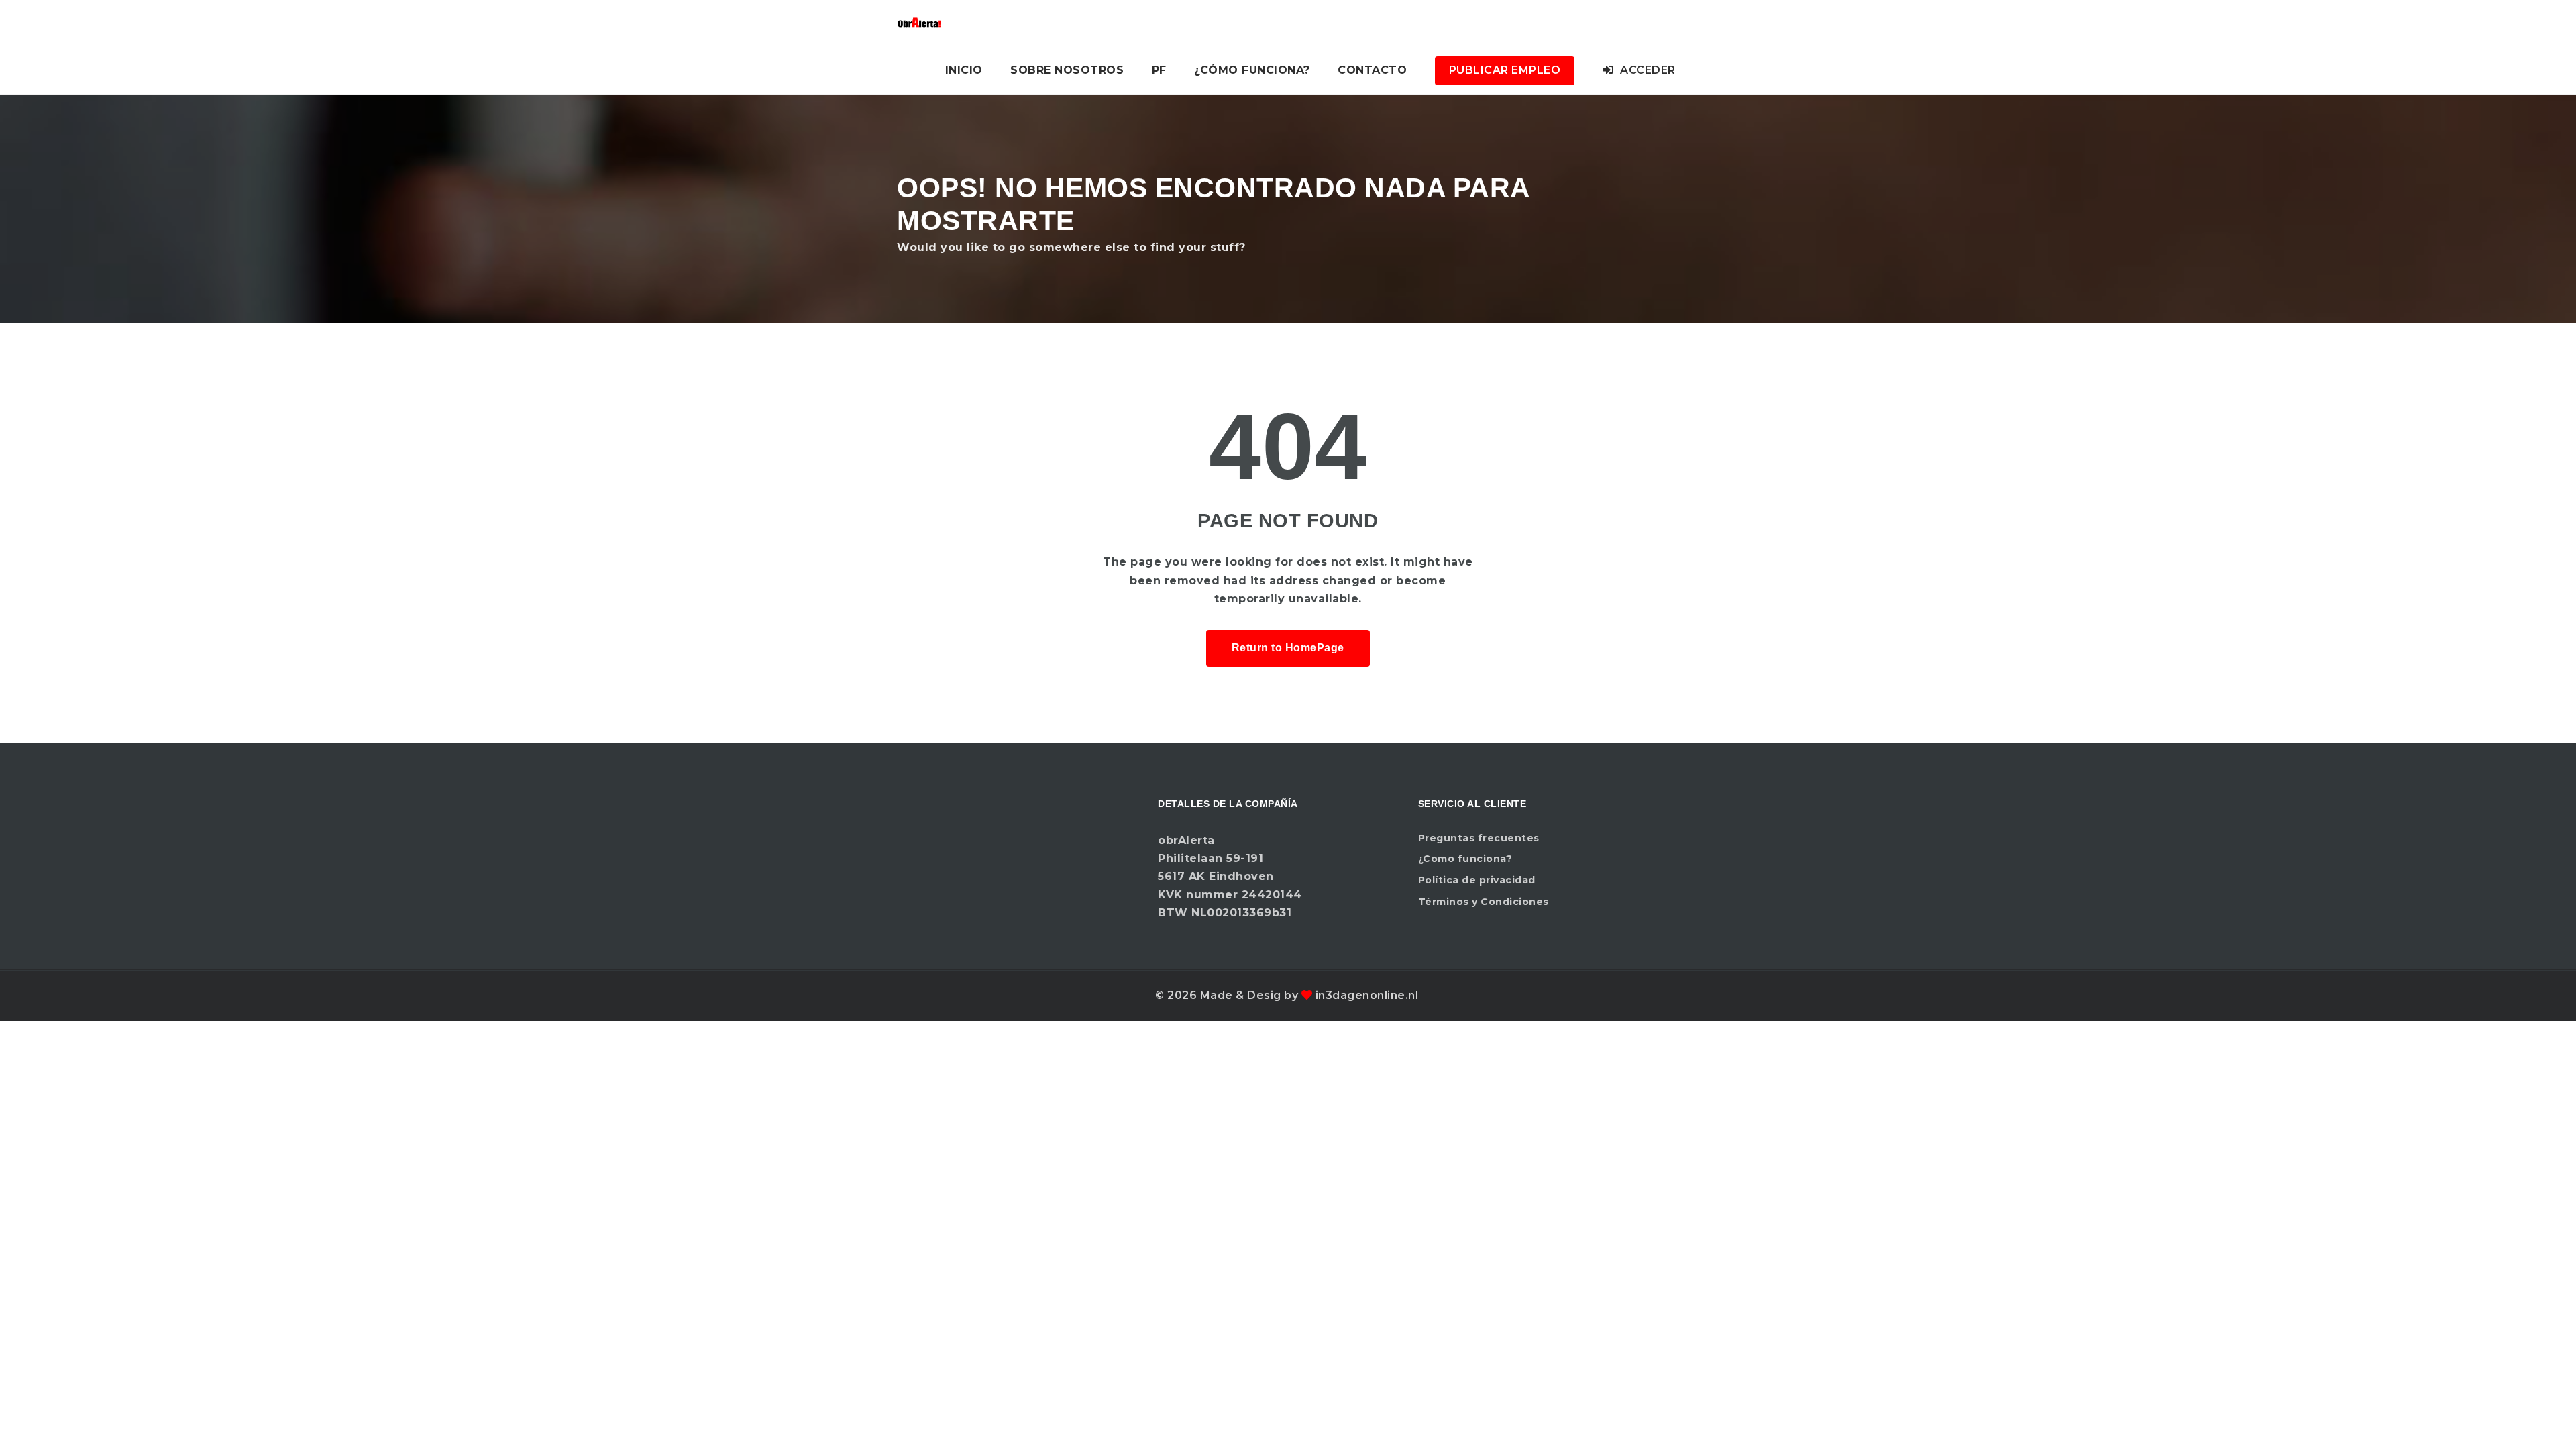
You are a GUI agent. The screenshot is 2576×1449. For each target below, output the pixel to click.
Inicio (964, 70)
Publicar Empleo (1505, 70)
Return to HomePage (1288, 648)
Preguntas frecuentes (1479, 838)
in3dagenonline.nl (1367, 995)
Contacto (1372, 70)
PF (1159, 70)
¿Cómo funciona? (1252, 70)
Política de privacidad (1477, 880)
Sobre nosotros (1067, 70)
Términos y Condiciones (1484, 902)
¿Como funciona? (1465, 859)
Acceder (1647, 70)
